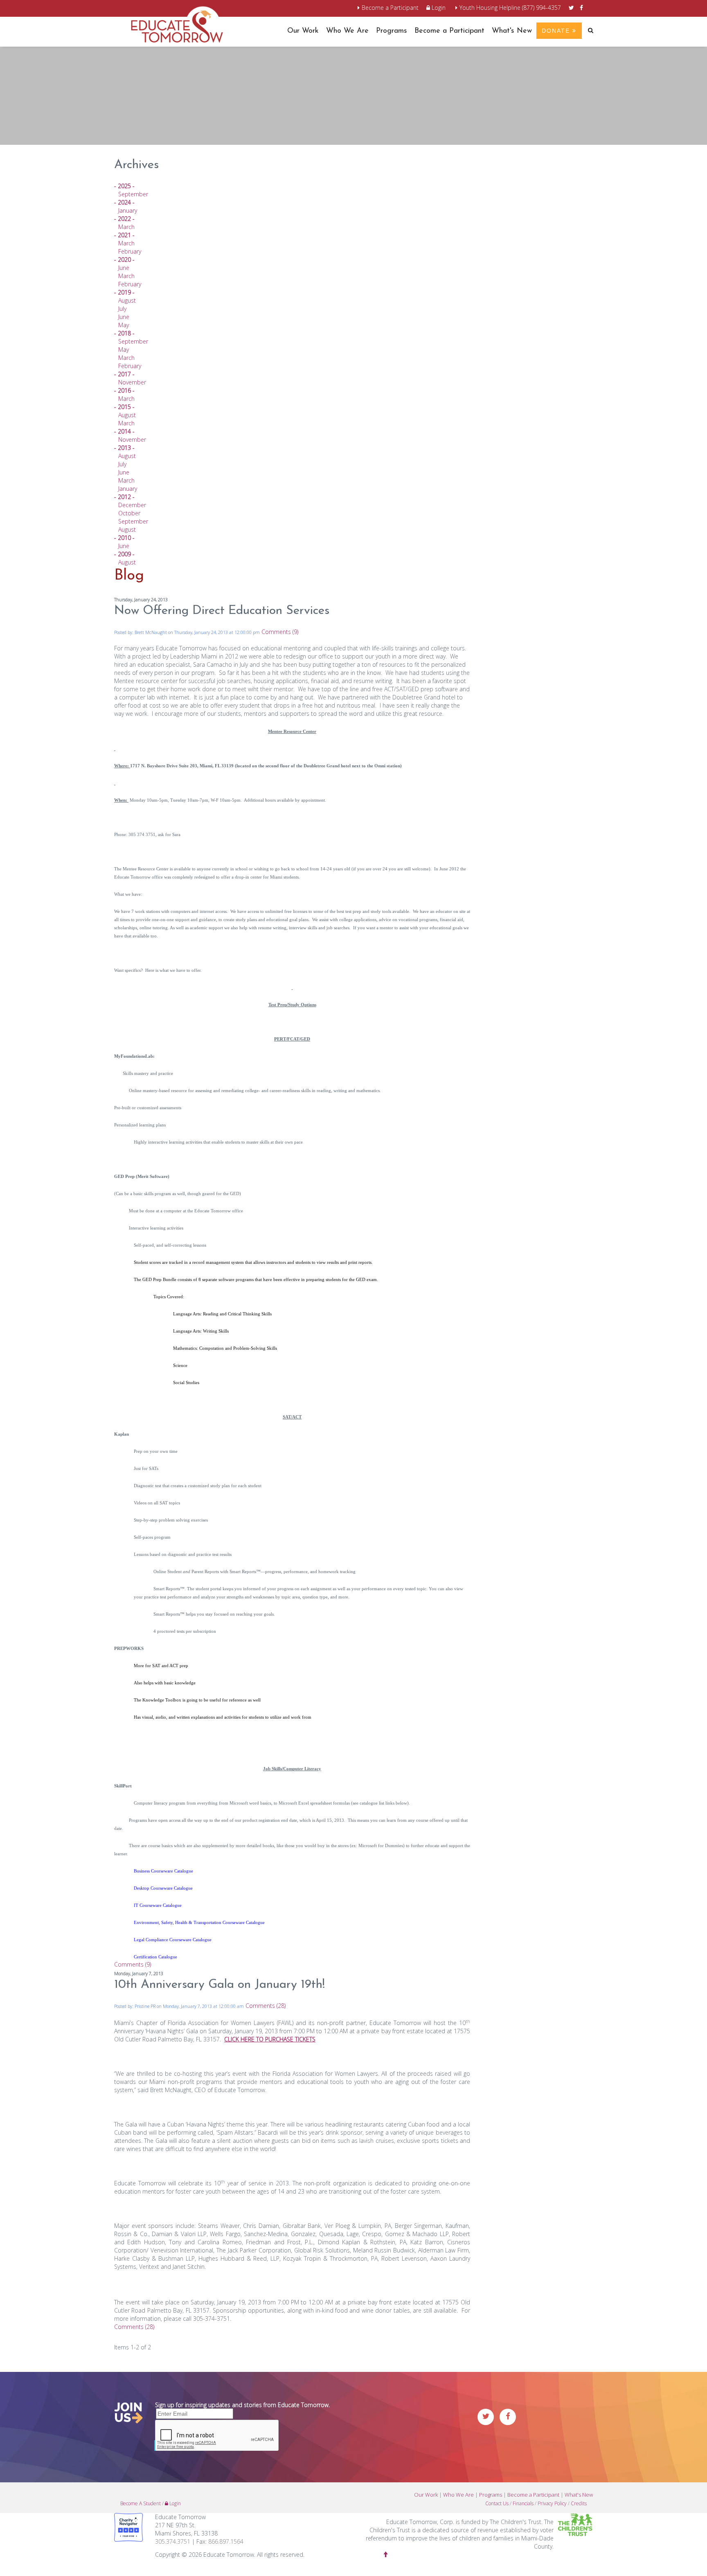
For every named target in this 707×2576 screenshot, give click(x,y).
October (129, 513)
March (126, 227)
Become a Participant (390, 8)
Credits (579, 2503)
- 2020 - (124, 260)
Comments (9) (280, 632)
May (124, 325)
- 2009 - (124, 554)
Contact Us (497, 2503)
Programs (392, 31)
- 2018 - (124, 333)
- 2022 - (124, 219)
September (133, 194)
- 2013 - (124, 448)
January (128, 210)
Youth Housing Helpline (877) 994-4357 (510, 8)
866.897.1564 (226, 2541)
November (132, 382)
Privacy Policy (552, 2503)
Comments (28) (266, 2006)
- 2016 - (124, 390)
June (124, 268)
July (122, 309)
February (130, 251)
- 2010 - (124, 538)
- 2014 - (124, 431)
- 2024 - (124, 202)
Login (438, 8)
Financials (523, 2503)
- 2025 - (124, 186)
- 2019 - (124, 292)
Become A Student (141, 2503)
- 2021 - (124, 235)
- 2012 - (124, 497)
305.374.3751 (173, 2541)
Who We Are (347, 31)
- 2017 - (124, 374)
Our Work (303, 31)
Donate (557, 31)
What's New (512, 31)
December (132, 505)
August (127, 300)
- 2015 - (124, 407)
